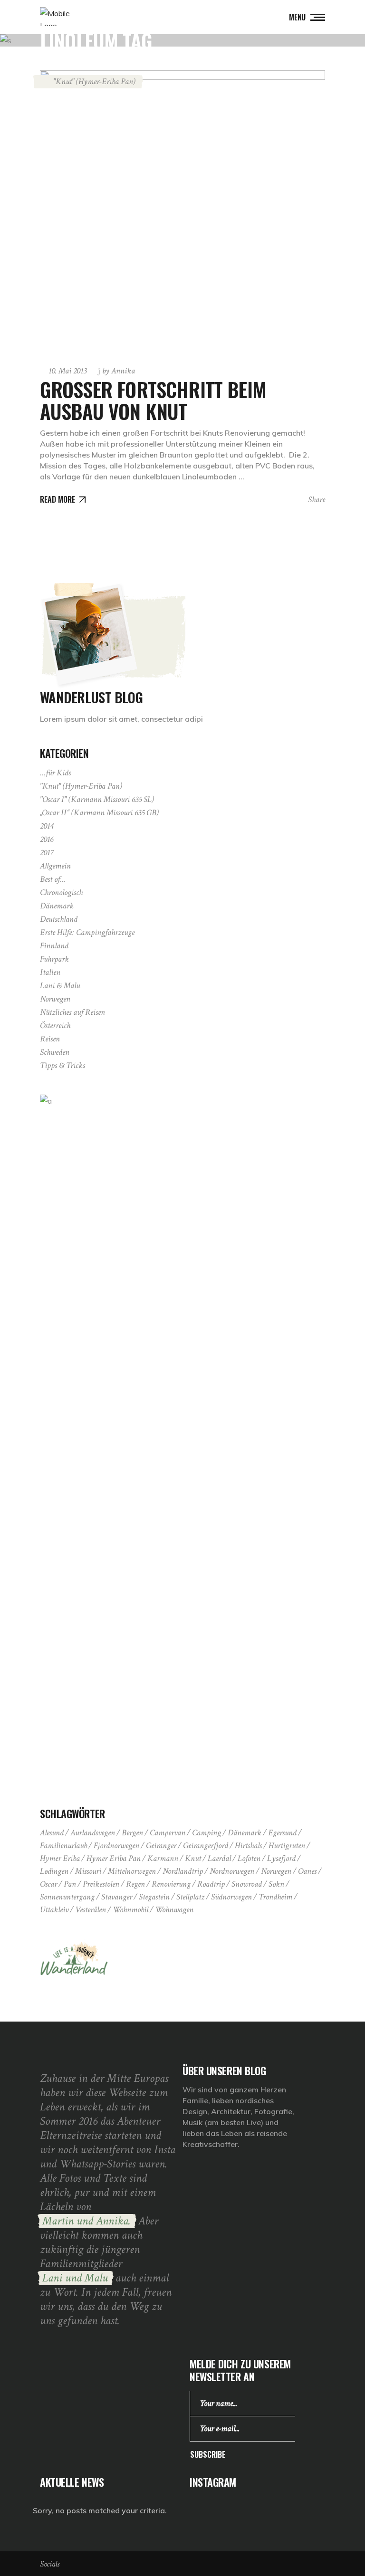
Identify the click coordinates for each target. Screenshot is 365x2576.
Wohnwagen (174, 1910)
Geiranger (161, 1846)
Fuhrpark (54, 959)
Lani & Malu (60, 986)
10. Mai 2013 (67, 371)
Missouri (88, 1871)
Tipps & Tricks (62, 1065)
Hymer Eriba (60, 1858)
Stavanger (117, 1897)
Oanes (307, 1871)
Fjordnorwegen (116, 1846)
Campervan (168, 1833)
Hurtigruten (287, 1846)
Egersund (282, 1833)
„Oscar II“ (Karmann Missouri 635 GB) (99, 813)
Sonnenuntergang (67, 1897)
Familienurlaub (63, 1846)
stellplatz (190, 1897)
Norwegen (55, 999)
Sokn (276, 1884)
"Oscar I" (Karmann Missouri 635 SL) (97, 799)
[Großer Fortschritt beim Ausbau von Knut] (182, 213)
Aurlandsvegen (93, 1833)
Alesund (52, 1833)
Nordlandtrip (183, 1871)
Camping (207, 1833)
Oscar (48, 1884)
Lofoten (249, 1858)
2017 (47, 853)
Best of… (53, 879)
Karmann (163, 1858)
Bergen (132, 1833)
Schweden (55, 1052)
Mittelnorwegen (132, 1871)
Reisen (50, 1039)
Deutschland (59, 919)
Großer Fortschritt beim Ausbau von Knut (153, 400)
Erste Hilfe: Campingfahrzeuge (87, 932)
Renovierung (171, 1884)
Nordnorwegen (232, 1871)
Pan (70, 1884)
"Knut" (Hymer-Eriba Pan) (94, 81)
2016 (47, 839)
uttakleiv (54, 1910)
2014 (47, 826)
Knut (193, 1858)
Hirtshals (248, 1846)
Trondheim (275, 1897)
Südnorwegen (231, 1897)
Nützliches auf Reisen (72, 1012)
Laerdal (219, 1858)
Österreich (55, 1026)
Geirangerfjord (206, 1846)
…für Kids (55, 773)
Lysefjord (281, 1858)
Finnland (54, 946)
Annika (119, 371)
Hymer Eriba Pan (114, 1858)
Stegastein (154, 1897)
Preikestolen (101, 1884)
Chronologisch (61, 892)
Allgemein (55, 866)
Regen (135, 1884)
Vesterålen (91, 1910)
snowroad (247, 1884)
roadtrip (211, 1884)
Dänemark (57, 906)
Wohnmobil (130, 1910)
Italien (50, 972)
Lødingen (54, 1871)
